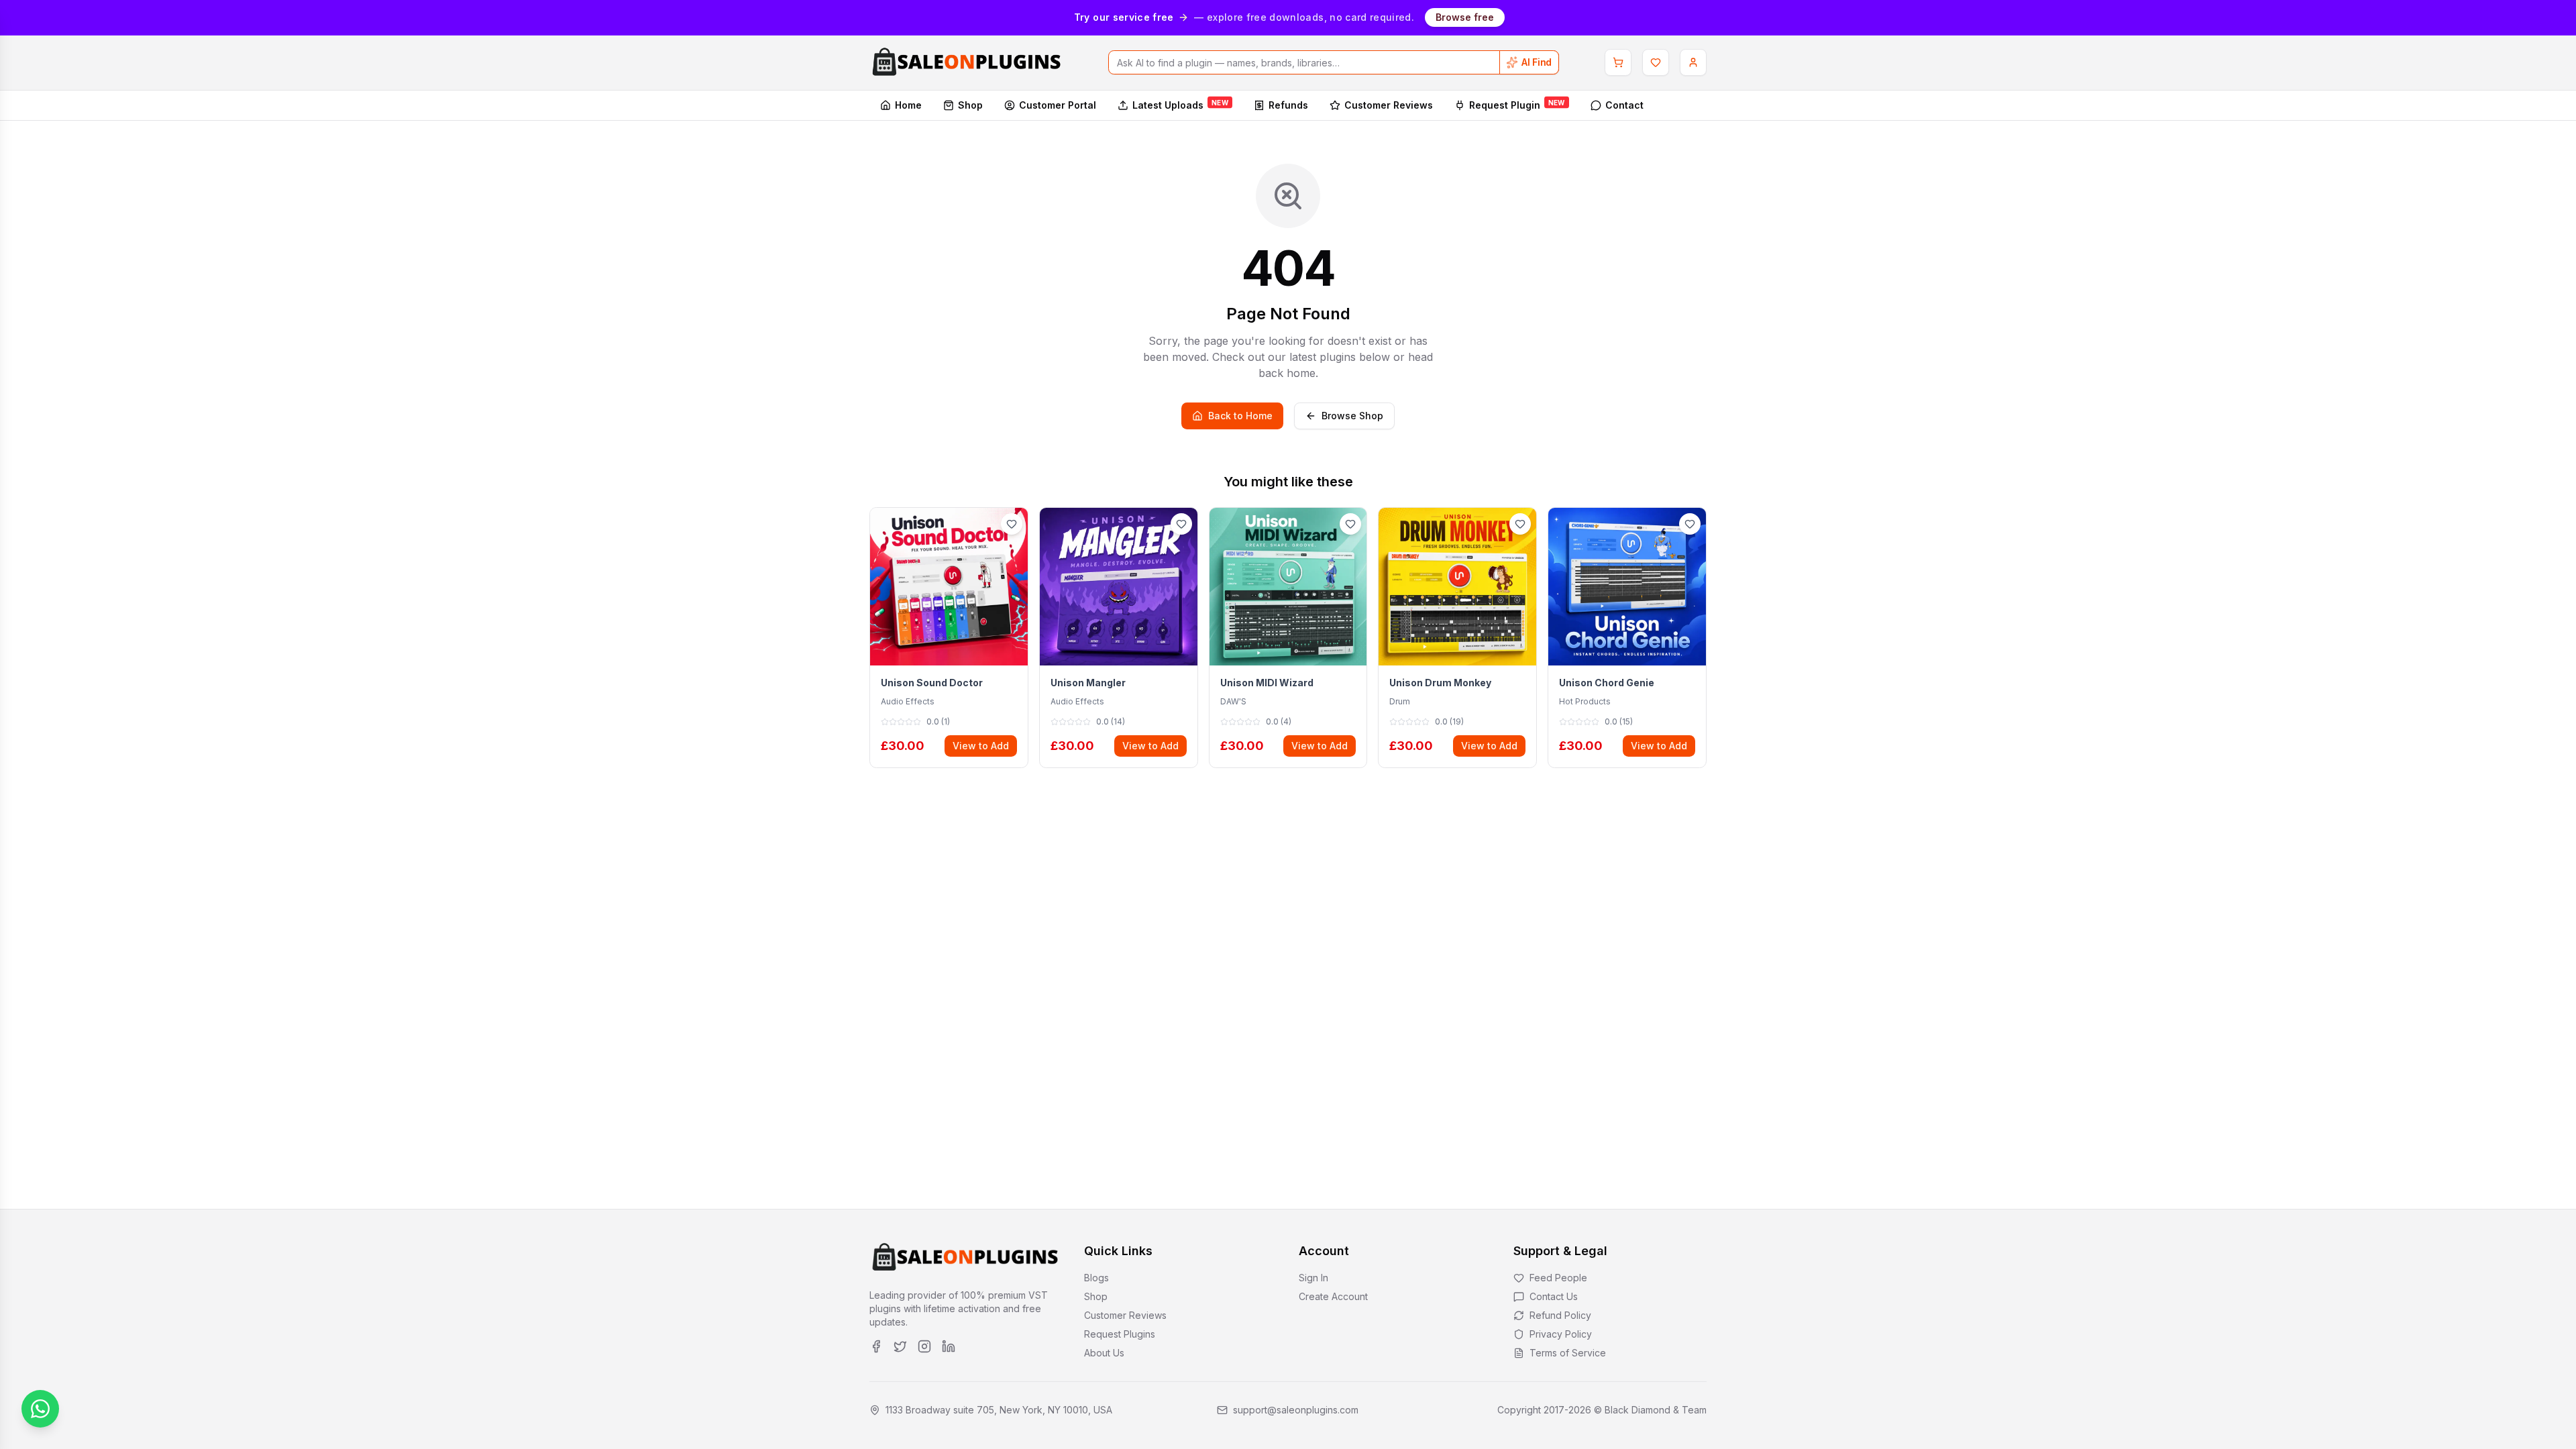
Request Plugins (1120, 1334)
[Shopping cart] (1618, 62)
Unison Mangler (1088, 683)
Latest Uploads (1180, 104)
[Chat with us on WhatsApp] (40, 1409)
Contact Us (1554, 1296)
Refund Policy (1560, 1315)
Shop (970, 105)
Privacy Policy (1561, 1334)
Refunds (1288, 105)
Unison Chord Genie (1607, 683)
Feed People (1558, 1278)
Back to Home (1240, 416)
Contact (1624, 105)
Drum (1400, 701)
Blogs (1096, 1278)
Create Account (1333, 1296)
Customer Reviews (1389, 105)
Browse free (1465, 17)
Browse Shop (1352, 416)
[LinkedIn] (949, 1346)
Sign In (1313, 1278)
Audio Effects (908, 701)
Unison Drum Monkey (1440, 683)
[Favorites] (1656, 62)
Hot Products (1585, 701)
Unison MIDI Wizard (1267, 683)
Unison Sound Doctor (932, 683)
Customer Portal (1058, 105)
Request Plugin (1517, 104)
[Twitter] (900, 1346)
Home (908, 105)
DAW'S (1233, 701)
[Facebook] (876, 1346)
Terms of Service (1568, 1353)
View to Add (981, 746)
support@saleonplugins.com (1296, 1410)
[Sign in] (1693, 62)
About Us (1104, 1353)
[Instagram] (924, 1346)
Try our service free (1124, 17)
